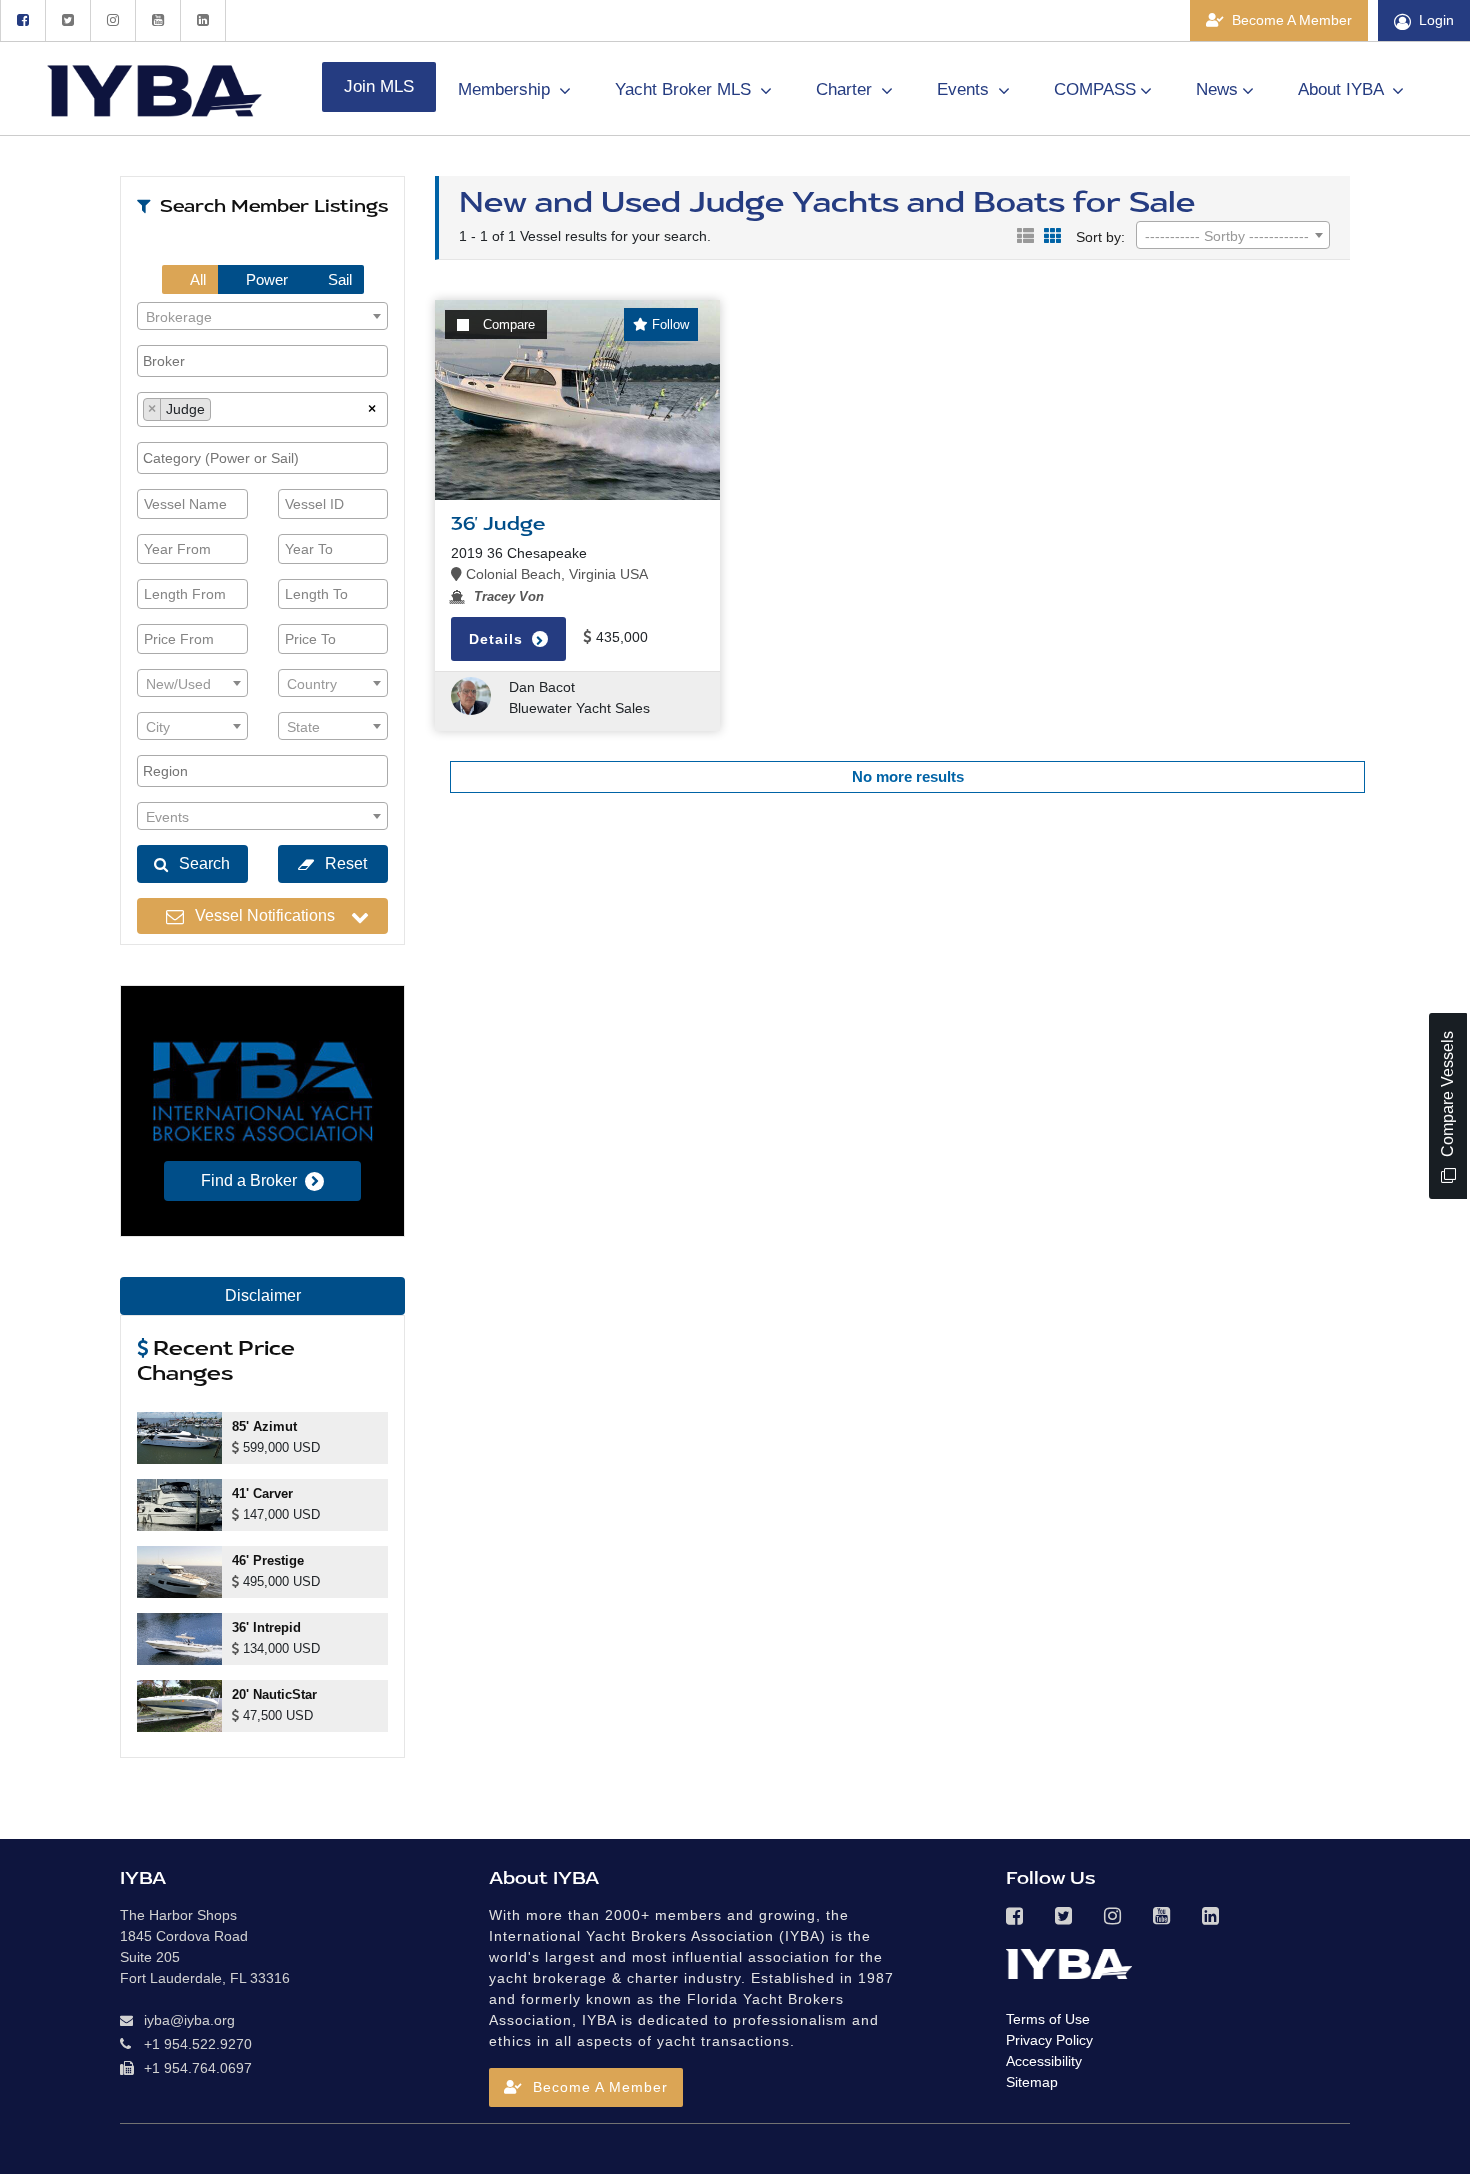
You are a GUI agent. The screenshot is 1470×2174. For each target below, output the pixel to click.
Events (965, 89)
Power (265, 279)
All (196, 279)
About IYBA (1343, 89)
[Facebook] (22, 20)
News (1217, 89)
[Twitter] (67, 20)
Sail (338, 279)
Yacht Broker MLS (685, 89)
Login (1436, 20)
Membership (506, 89)
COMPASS (1095, 89)
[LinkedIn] (203, 20)
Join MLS (379, 86)
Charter (846, 89)
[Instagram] (112, 20)
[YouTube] (157, 20)
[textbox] (262, 317)
